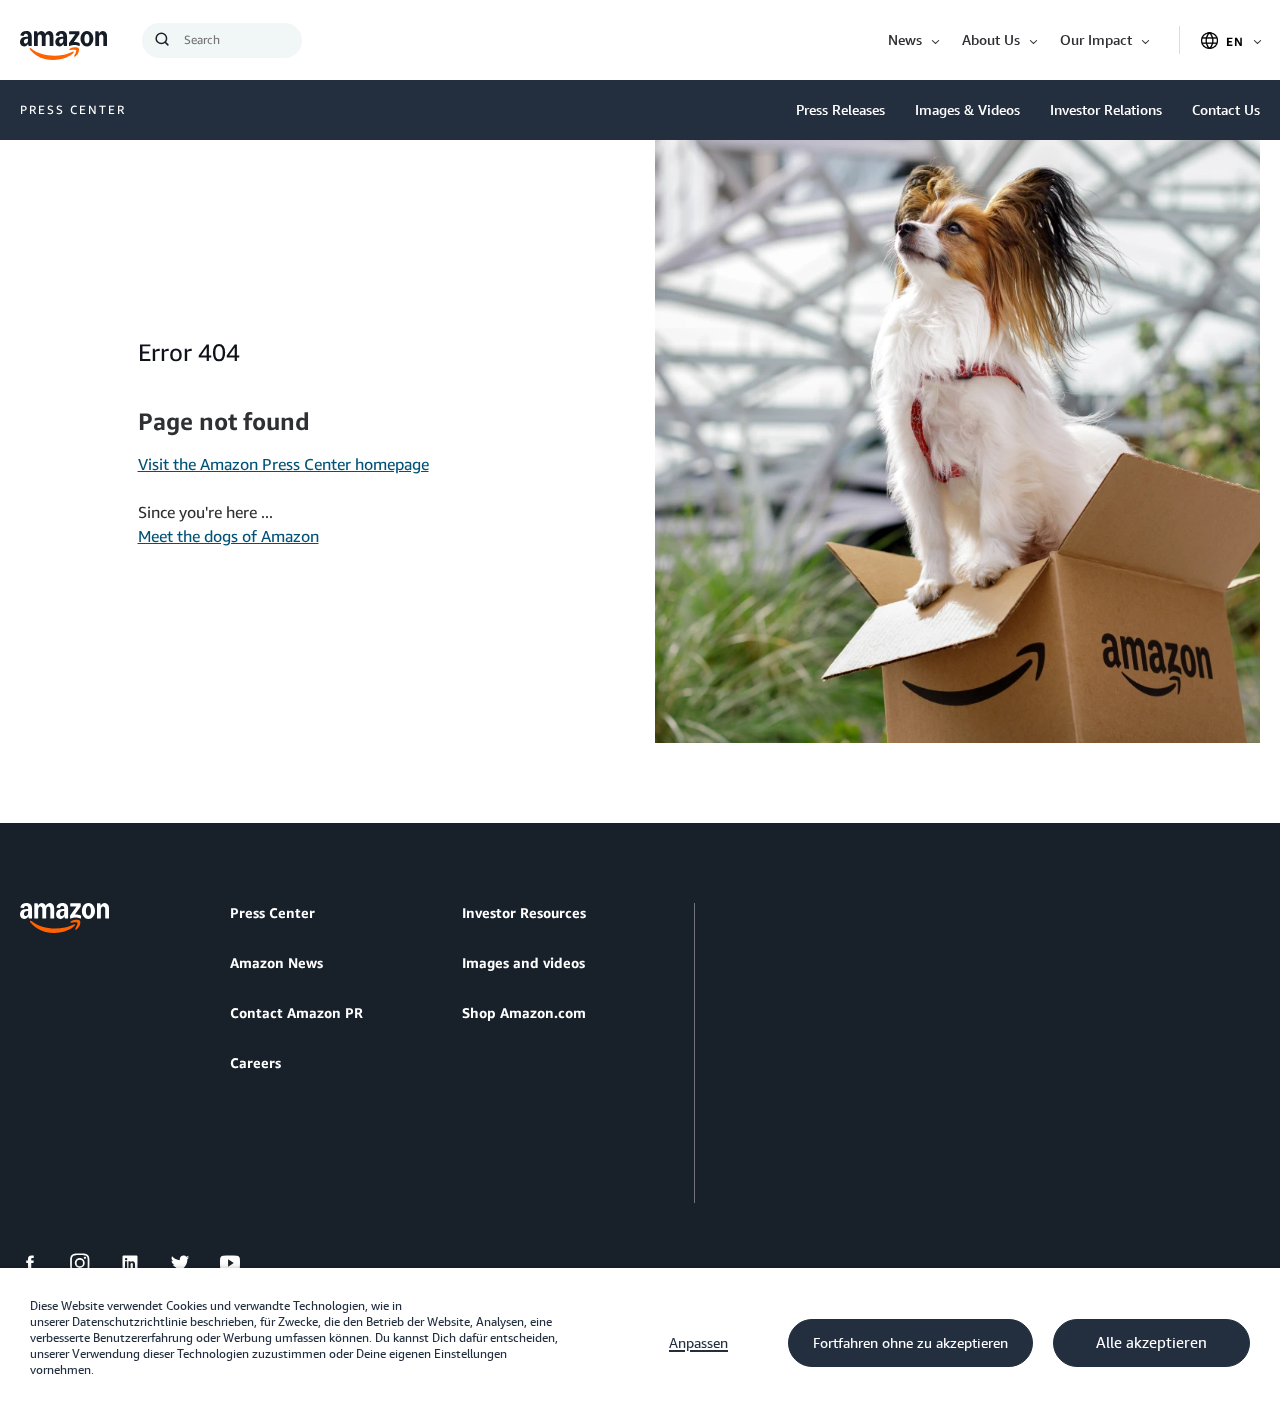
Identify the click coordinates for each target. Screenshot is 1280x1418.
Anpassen (698, 1343)
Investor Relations (1106, 109)
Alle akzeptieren (1151, 1343)
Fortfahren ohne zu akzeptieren (910, 1343)
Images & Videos (967, 109)
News (905, 39)
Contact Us (1226, 109)
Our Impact (1096, 39)
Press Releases (840, 109)
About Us (991, 39)
